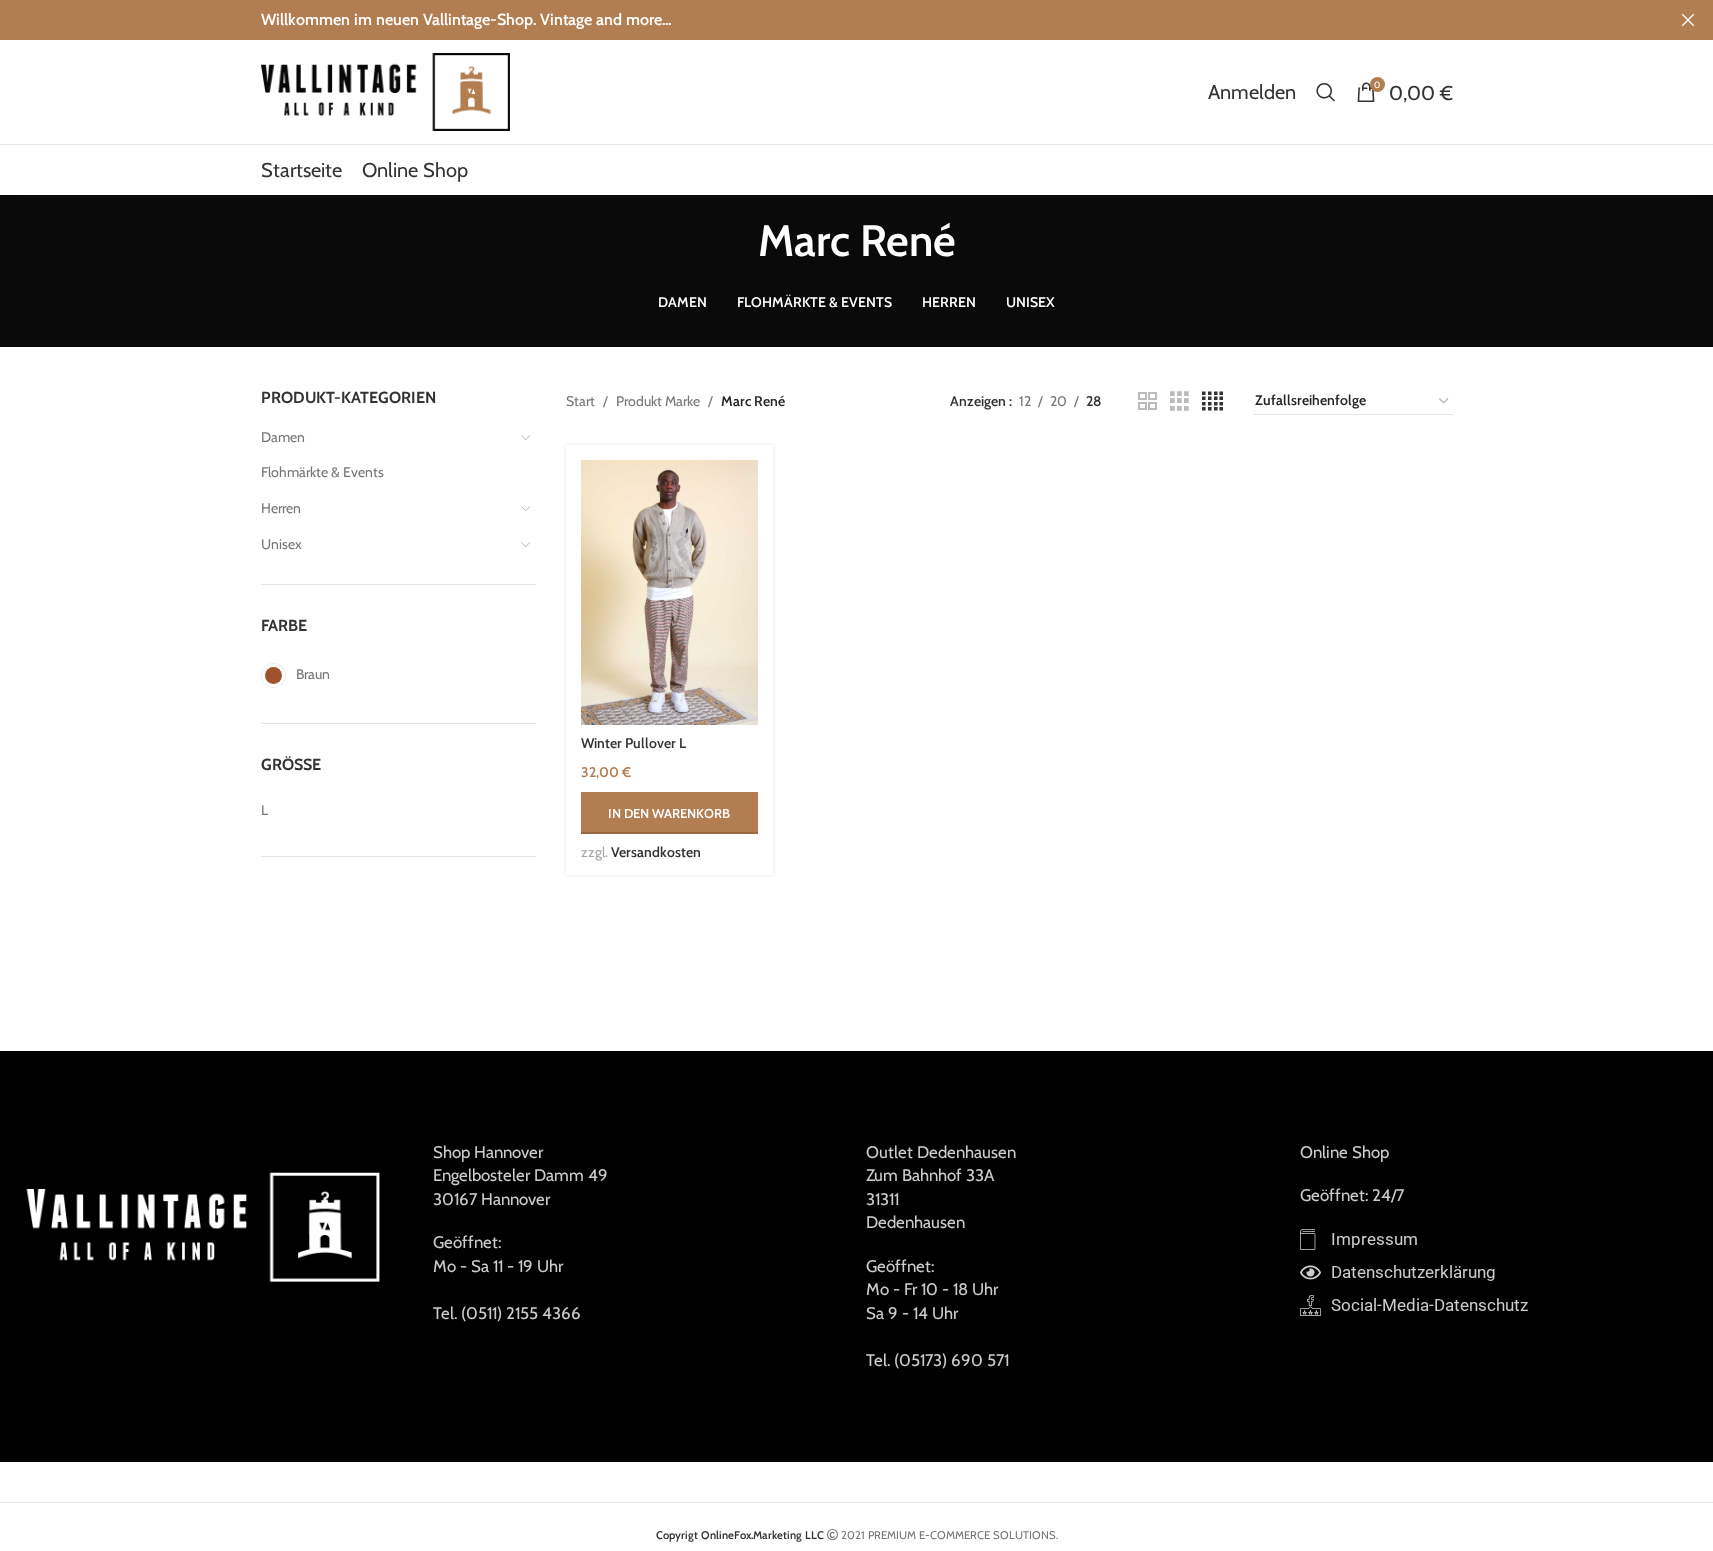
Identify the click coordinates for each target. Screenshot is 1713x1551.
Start (580, 401)
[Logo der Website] (386, 90)
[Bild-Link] (206, 1225)
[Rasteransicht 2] (1147, 401)
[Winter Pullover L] (669, 592)
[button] (669, 813)
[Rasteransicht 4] (1212, 401)
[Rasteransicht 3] (1179, 401)
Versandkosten (656, 852)
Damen (283, 437)
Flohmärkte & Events (322, 472)
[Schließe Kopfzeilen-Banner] (1688, 20)
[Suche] (1326, 92)
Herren (281, 508)
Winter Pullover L (633, 743)
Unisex (281, 544)
